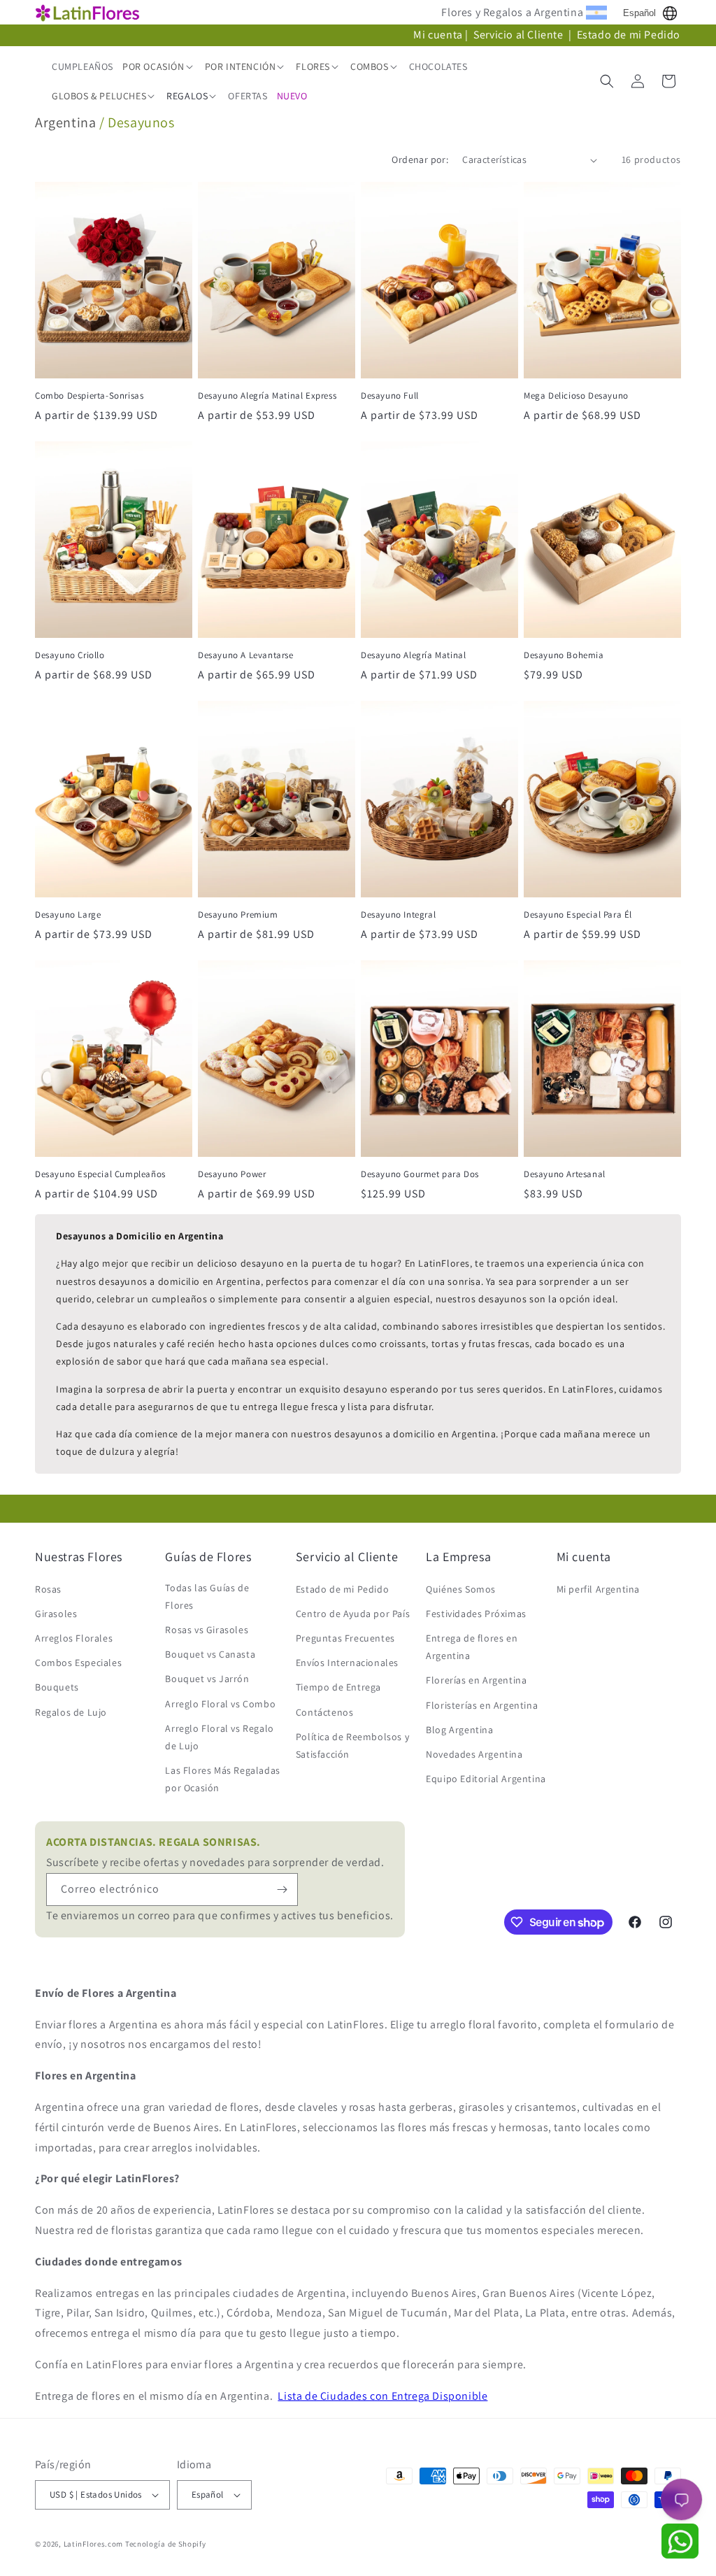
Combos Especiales (78, 1663)
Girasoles (56, 1614)
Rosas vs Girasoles (207, 1630)
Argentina (65, 122)
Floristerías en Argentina (482, 1705)
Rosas (48, 1589)
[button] (159, 66)
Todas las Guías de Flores (207, 1596)
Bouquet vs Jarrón (207, 1679)
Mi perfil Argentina (598, 1589)
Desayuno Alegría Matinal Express (267, 396)
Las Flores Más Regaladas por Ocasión (222, 1779)
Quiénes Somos (461, 1589)
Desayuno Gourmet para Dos (420, 1174)
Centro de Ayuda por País (353, 1614)
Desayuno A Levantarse (246, 655)
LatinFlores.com (94, 2544)
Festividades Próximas (476, 1614)
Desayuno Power (232, 1174)
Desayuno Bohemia (564, 655)
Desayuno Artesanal (565, 1174)
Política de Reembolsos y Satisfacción (352, 1745)
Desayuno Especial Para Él (578, 915)
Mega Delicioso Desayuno (576, 396)
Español (639, 13)
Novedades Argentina (474, 1754)
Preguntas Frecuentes (345, 1638)
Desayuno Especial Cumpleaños (100, 1174)
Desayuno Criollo (70, 655)
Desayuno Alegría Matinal (413, 655)
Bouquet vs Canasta (210, 1654)
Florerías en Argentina (476, 1680)
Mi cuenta (438, 35)
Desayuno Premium (238, 915)
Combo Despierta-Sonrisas (89, 396)
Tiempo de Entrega (338, 1687)
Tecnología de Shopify (166, 2544)
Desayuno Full (390, 396)
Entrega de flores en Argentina (472, 1647)
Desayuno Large (68, 915)
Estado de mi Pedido (629, 35)
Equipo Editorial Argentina (486, 1779)
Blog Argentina (459, 1730)
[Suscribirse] (282, 1890)
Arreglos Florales (74, 1638)
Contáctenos (325, 1712)
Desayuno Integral (398, 915)
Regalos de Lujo (71, 1712)
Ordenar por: (420, 159)
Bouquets (57, 1687)
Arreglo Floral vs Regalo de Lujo (219, 1737)
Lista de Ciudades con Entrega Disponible (382, 2396)
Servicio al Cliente (520, 35)
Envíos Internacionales (347, 1663)
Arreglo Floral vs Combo (220, 1704)
